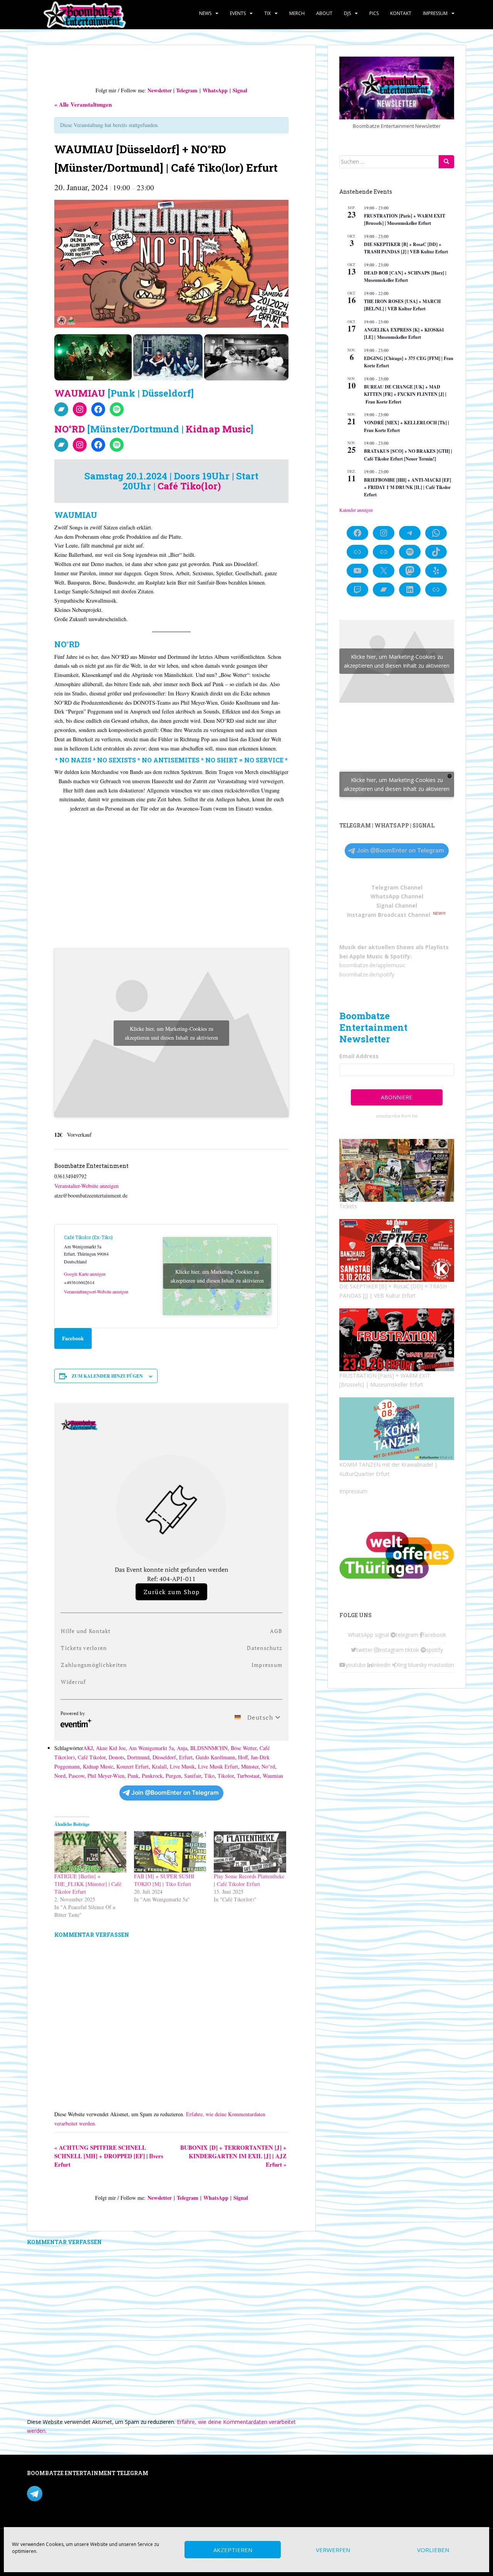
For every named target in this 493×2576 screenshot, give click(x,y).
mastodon (441, 1665)
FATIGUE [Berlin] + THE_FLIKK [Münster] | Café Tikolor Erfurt (88, 1884)
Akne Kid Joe (111, 1748)
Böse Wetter (244, 1748)
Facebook (73, 1338)
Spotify (400, 956)
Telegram (187, 90)
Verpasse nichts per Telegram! (81, 2493)
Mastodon (190, 2475)
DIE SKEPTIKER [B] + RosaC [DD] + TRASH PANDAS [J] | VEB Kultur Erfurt (406, 248)
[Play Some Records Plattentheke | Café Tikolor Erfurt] (250, 1852)
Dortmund (138, 1757)
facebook (434, 1635)
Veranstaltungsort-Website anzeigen (96, 1291)
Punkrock (152, 1776)
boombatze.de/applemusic (372, 965)
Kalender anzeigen (356, 510)
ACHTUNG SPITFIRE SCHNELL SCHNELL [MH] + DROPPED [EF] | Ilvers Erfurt (109, 2156)
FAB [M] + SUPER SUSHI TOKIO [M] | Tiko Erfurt (164, 1880)
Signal (240, 90)
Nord (60, 1776)
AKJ (88, 1748)
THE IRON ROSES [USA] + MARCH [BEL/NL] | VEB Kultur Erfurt (402, 305)
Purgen (173, 1776)
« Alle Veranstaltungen (83, 104)
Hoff (243, 1757)
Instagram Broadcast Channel (389, 915)
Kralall (159, 1766)
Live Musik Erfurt (218, 1766)
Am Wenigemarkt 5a (151, 1748)
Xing (402, 1665)
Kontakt (401, 13)
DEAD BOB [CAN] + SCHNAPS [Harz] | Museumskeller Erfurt (405, 276)
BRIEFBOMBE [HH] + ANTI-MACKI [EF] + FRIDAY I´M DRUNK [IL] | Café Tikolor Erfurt (407, 487)
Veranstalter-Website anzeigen (86, 1186)
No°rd (268, 1766)
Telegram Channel (397, 887)
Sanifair (193, 1776)
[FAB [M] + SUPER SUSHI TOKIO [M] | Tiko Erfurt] (170, 1852)
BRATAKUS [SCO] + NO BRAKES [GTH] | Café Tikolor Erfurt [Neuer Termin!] (408, 455)
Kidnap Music (218, 429)
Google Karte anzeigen (85, 1274)
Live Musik (182, 1766)
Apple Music (366, 956)
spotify (434, 1650)
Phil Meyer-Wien (106, 1776)
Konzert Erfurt (132, 1766)
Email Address (359, 1056)
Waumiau (273, 1776)
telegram (407, 1635)
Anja (182, 1748)
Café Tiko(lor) (189, 486)
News (205, 13)
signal (382, 1635)
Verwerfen (333, 2550)
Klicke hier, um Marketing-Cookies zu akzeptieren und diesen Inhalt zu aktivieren (171, 1033)
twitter (364, 1650)
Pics (374, 13)
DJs (347, 13)
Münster (250, 1766)
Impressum (435, 13)
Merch (297, 13)
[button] (93, 357)
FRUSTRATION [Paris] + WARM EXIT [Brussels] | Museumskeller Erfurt (405, 219)
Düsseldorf (164, 1757)
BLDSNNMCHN (209, 1748)
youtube (356, 1665)
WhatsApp (215, 90)
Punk (133, 1776)
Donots (116, 1757)
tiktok (412, 1650)
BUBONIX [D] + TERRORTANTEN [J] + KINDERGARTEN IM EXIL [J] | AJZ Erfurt (233, 2156)
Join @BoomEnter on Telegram (175, 1793)
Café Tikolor (92, 1757)
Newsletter (160, 90)
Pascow (76, 1776)
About (324, 13)
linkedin (381, 1665)
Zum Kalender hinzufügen (107, 1376)
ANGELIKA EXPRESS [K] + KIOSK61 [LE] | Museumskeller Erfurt (404, 333)
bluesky (418, 1665)
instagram (391, 1650)
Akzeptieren (233, 2550)
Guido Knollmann (215, 1757)
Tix (267, 13)
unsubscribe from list (397, 1116)
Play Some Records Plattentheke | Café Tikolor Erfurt (249, 1880)
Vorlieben (433, 2550)
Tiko (209, 1776)
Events (238, 13)
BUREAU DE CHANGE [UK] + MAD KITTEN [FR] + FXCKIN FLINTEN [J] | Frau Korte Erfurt (405, 394)
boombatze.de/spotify (367, 974)
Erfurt (186, 1757)
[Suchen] (446, 162)
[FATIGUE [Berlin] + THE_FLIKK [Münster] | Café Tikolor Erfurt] (90, 1852)
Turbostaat (248, 1776)
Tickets (348, 1206)
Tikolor (226, 1776)
